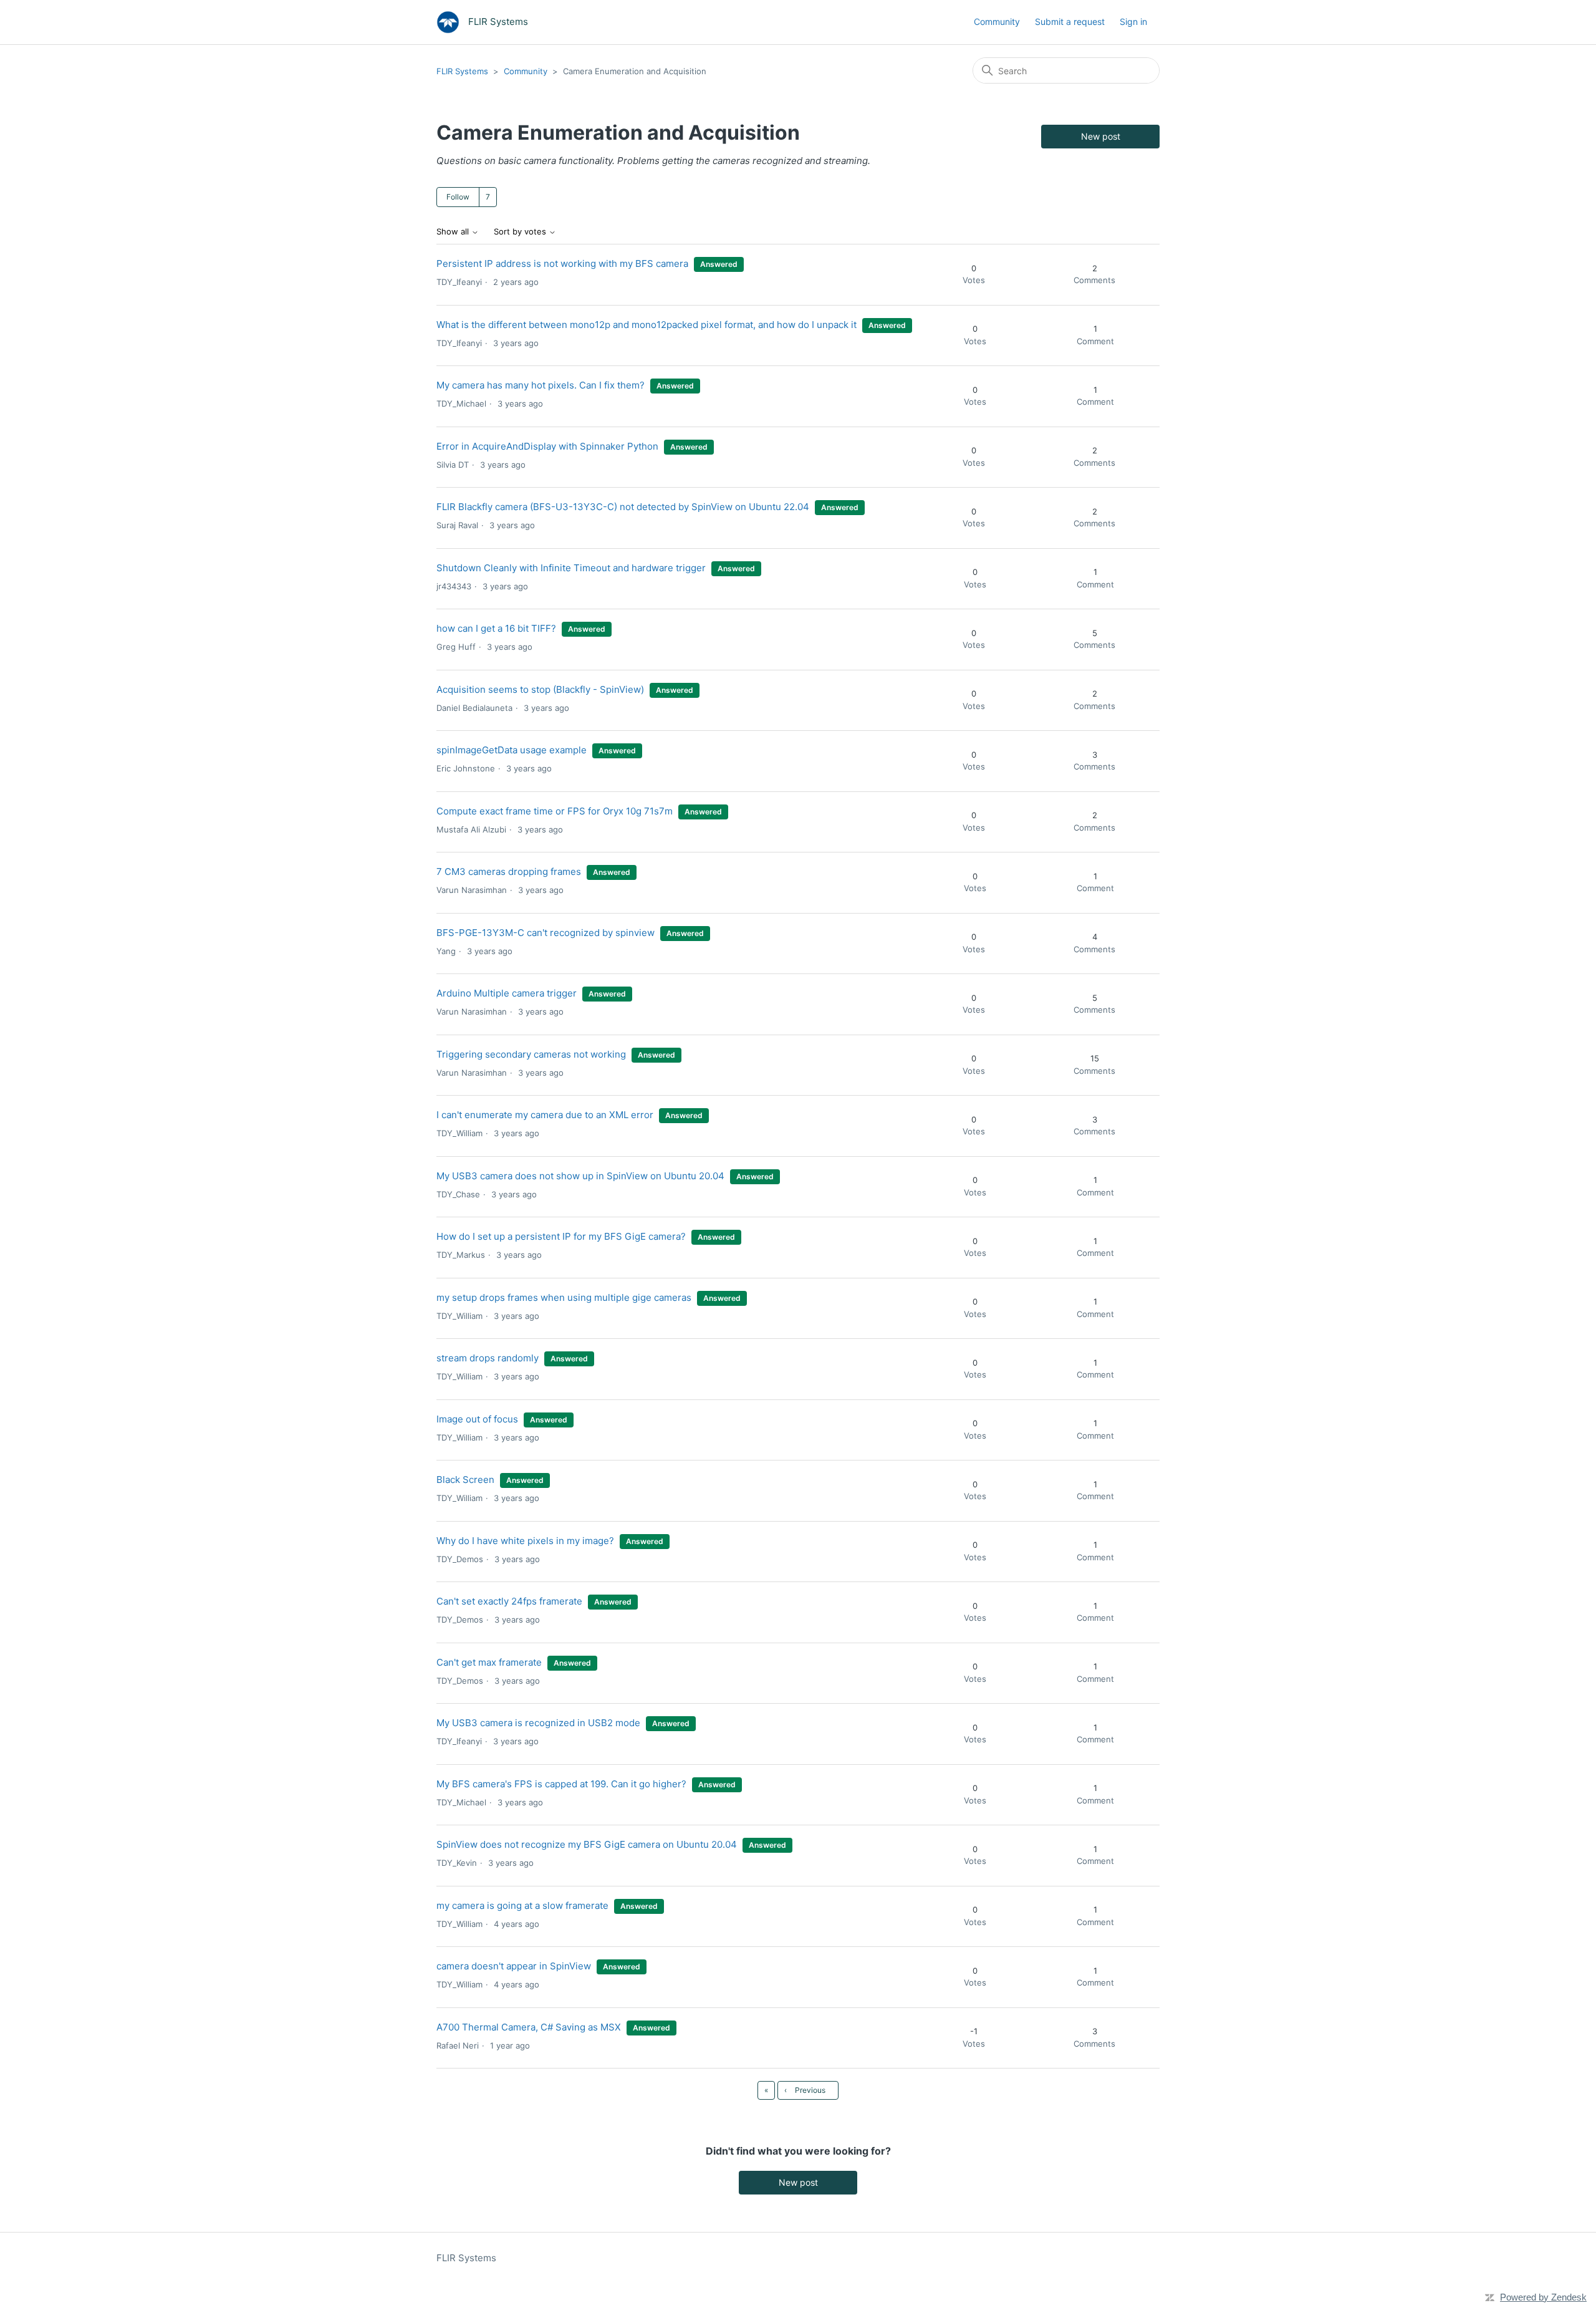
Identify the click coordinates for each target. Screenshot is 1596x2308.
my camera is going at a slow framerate (522, 1905)
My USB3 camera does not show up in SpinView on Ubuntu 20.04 (580, 1176)
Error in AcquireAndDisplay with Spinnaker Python (547, 446)
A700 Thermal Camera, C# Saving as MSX (529, 2027)
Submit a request (1070, 22)
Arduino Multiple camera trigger (507, 993)
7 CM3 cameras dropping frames (509, 872)
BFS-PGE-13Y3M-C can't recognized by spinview (546, 933)
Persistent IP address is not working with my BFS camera (562, 263)
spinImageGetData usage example (512, 750)
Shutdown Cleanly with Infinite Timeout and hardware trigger (571, 568)
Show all (454, 232)
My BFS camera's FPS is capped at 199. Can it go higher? (561, 1784)
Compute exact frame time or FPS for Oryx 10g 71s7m (555, 811)
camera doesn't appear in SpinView (514, 1966)
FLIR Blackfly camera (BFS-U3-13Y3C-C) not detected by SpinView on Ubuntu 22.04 (623, 507)
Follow (458, 197)
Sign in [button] (1133, 22)
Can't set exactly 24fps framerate (509, 1601)
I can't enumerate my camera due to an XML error (545, 1115)
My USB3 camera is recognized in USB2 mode (538, 1723)
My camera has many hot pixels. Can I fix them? (541, 385)
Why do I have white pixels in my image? (525, 1541)
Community (997, 22)
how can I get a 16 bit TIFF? (496, 628)
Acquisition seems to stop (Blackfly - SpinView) (540, 689)
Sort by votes (521, 232)
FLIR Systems (462, 71)
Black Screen (465, 1480)
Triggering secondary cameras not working (531, 1054)
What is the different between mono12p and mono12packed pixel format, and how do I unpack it (647, 325)
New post (1101, 136)
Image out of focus (477, 1419)
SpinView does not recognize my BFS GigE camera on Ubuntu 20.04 (587, 1844)
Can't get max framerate (489, 1662)
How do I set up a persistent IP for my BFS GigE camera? (561, 1236)
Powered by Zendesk (1543, 2297)
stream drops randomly (488, 1358)
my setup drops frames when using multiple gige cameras (564, 1297)
